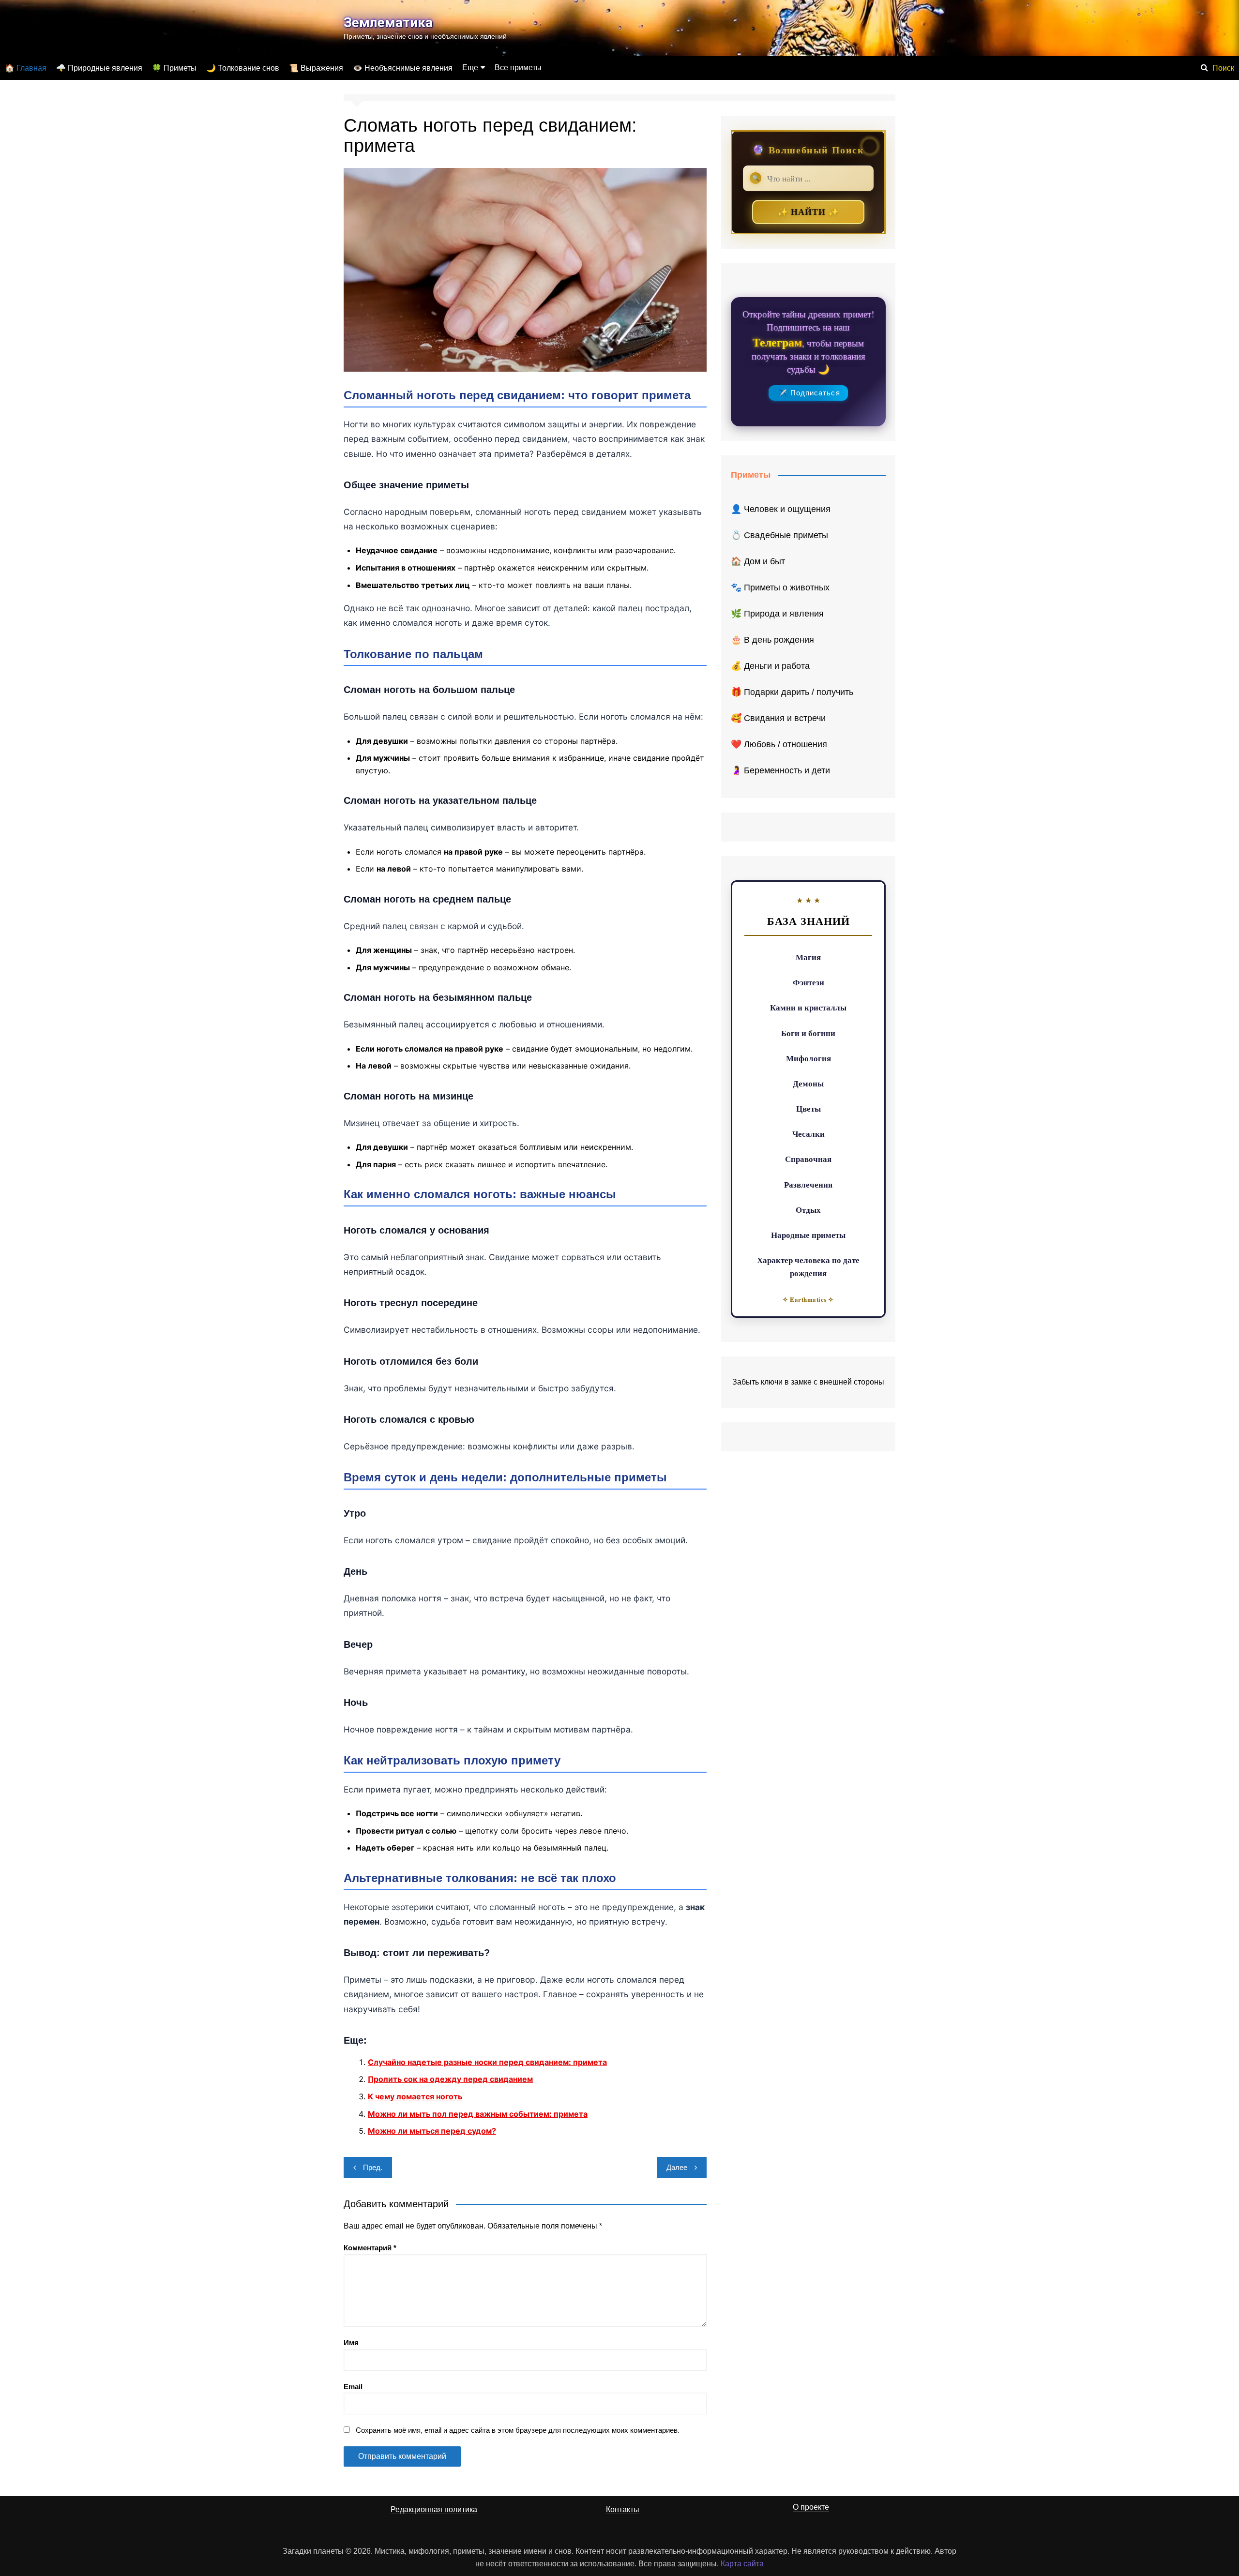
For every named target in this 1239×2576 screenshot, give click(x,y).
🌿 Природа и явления (777, 614)
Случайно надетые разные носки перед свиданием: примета (487, 2062)
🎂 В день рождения (772, 640)
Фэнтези (808, 982)
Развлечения (808, 1184)
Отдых (808, 1210)
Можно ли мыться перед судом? (432, 2131)
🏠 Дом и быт (758, 561)
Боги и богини (808, 1033)
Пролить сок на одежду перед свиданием (450, 2079)
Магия (808, 957)
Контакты (623, 2509)
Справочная (808, 1159)
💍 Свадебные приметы (779, 535)
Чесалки (808, 1134)
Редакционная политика (434, 2509)
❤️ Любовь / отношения (779, 744)
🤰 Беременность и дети (780, 770)
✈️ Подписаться (809, 393)
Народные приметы (808, 1235)
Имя (351, 2343)
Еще (470, 68)
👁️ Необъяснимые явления (403, 68)
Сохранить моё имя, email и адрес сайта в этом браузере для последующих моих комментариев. (518, 2430)
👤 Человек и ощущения (781, 509)
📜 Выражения (316, 68)
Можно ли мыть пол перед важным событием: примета (478, 2114)
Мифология (808, 1058)
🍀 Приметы (174, 68)
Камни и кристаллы (808, 1007)
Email (353, 2387)
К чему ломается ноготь (415, 2096)
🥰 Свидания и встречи (778, 718)
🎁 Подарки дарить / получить (792, 692)
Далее (677, 2167)
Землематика (388, 23)
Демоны (808, 1083)
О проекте (811, 2507)
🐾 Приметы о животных (780, 588)
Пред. (373, 2167)
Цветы (808, 1108)
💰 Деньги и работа (770, 666)
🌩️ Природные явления (99, 68)
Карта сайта (742, 2564)
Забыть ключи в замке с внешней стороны (808, 1382)
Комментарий (370, 2248)
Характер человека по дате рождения (808, 1266)
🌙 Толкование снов (243, 68)
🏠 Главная (26, 68)
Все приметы (518, 68)
